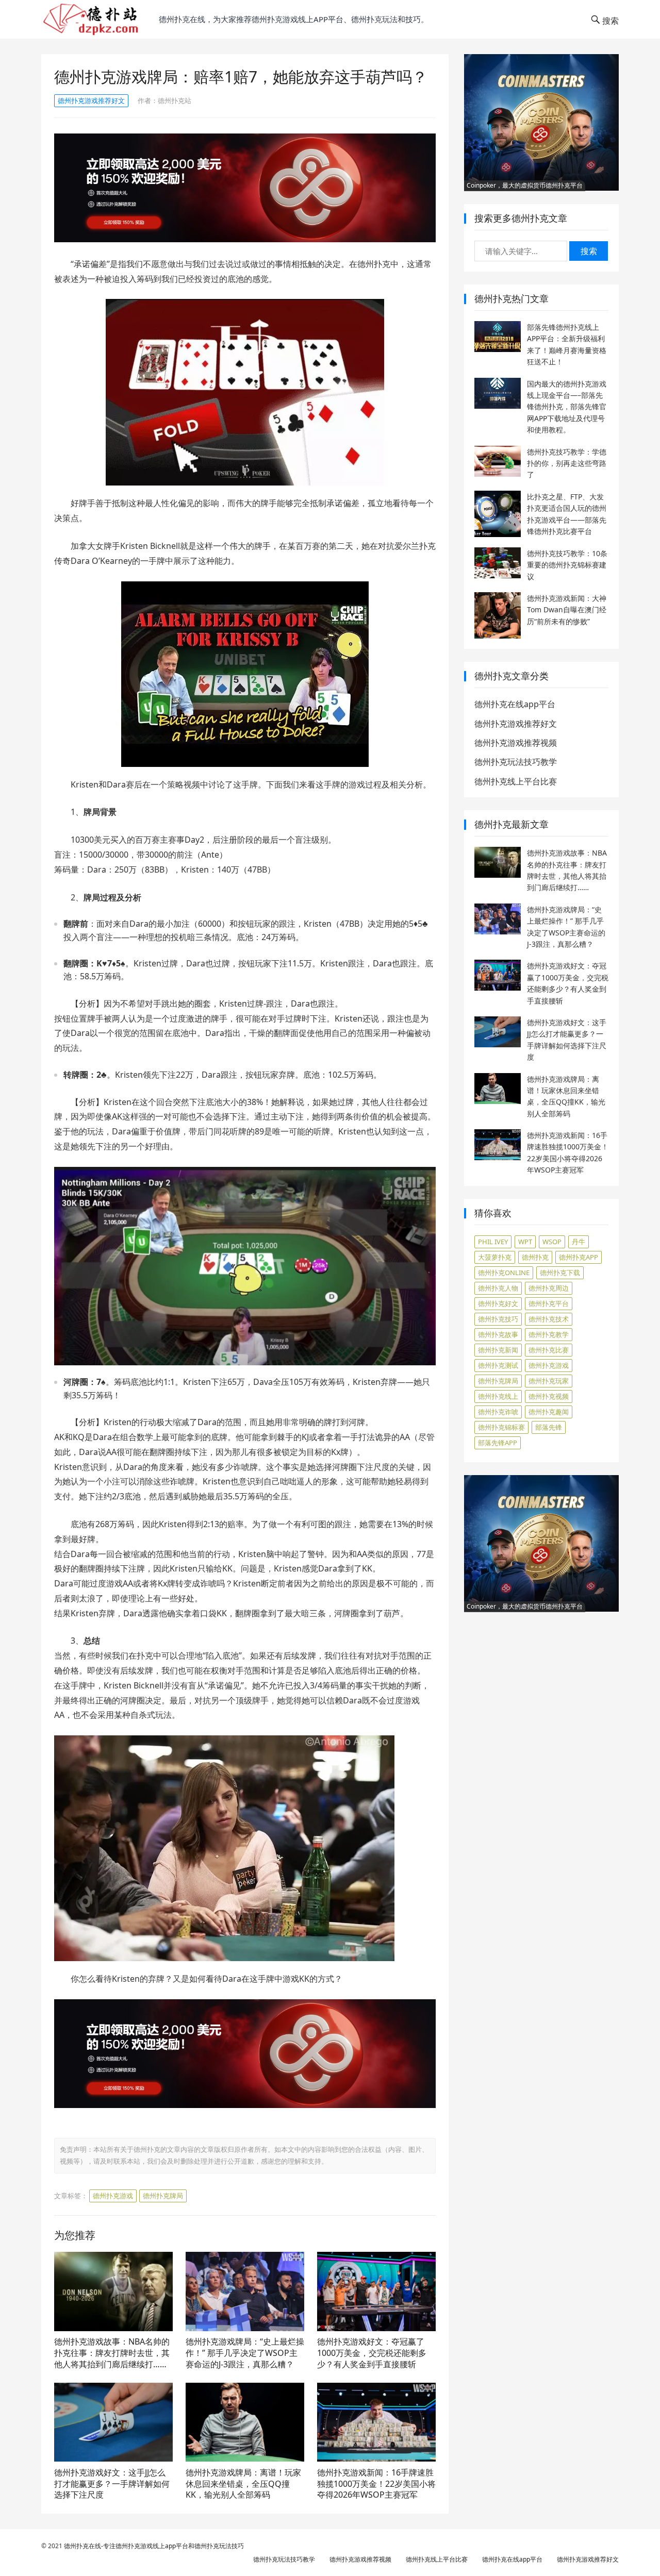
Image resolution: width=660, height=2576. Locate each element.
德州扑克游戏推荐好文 (91, 101)
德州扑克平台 (549, 1303)
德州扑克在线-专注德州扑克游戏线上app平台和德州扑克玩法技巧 (154, 2546)
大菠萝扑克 (495, 1257)
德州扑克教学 (549, 1334)
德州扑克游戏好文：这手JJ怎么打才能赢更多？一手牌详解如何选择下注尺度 (112, 2483)
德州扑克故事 (498, 1334)
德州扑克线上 (498, 1396)
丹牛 (579, 1242)
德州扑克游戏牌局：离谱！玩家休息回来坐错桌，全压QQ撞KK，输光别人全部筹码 (243, 2483)
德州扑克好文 (498, 1303)
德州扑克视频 (549, 1396)
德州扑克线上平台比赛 (516, 781)
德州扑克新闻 (498, 1350)
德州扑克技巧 (498, 1319)
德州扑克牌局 (163, 2196)
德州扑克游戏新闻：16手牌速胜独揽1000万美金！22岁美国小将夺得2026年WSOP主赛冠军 (376, 2483)
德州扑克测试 (498, 1365)
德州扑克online (504, 1273)
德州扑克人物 (498, 1288)
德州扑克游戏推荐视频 (516, 743)
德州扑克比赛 (549, 1350)
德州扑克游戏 (113, 2196)
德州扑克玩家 (549, 1381)
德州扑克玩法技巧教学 (516, 762)
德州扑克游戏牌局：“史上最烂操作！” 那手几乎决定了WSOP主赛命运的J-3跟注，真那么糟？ (245, 2353)
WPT (525, 1242)
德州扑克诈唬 (498, 1412)
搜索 (589, 251)
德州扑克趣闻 (549, 1412)
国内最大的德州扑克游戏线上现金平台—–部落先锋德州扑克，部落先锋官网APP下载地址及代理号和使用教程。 (567, 407)
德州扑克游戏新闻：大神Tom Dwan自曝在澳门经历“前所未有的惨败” (567, 610)
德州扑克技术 (549, 1319)
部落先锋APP (498, 1443)
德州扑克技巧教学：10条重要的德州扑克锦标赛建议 (567, 565)
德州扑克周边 (549, 1288)
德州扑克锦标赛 (501, 1427)
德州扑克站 (175, 101)
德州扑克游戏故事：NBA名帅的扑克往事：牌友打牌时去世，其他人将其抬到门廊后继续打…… (112, 2353)
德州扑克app (579, 1257)
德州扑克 (535, 1257)
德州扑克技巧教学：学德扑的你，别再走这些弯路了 (567, 463)
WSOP (552, 1242)
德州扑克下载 (560, 1273)
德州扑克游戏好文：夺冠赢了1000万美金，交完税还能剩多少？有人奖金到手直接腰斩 (372, 2353)
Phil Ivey (493, 1242)
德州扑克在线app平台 (515, 704)
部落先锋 (549, 1427)
